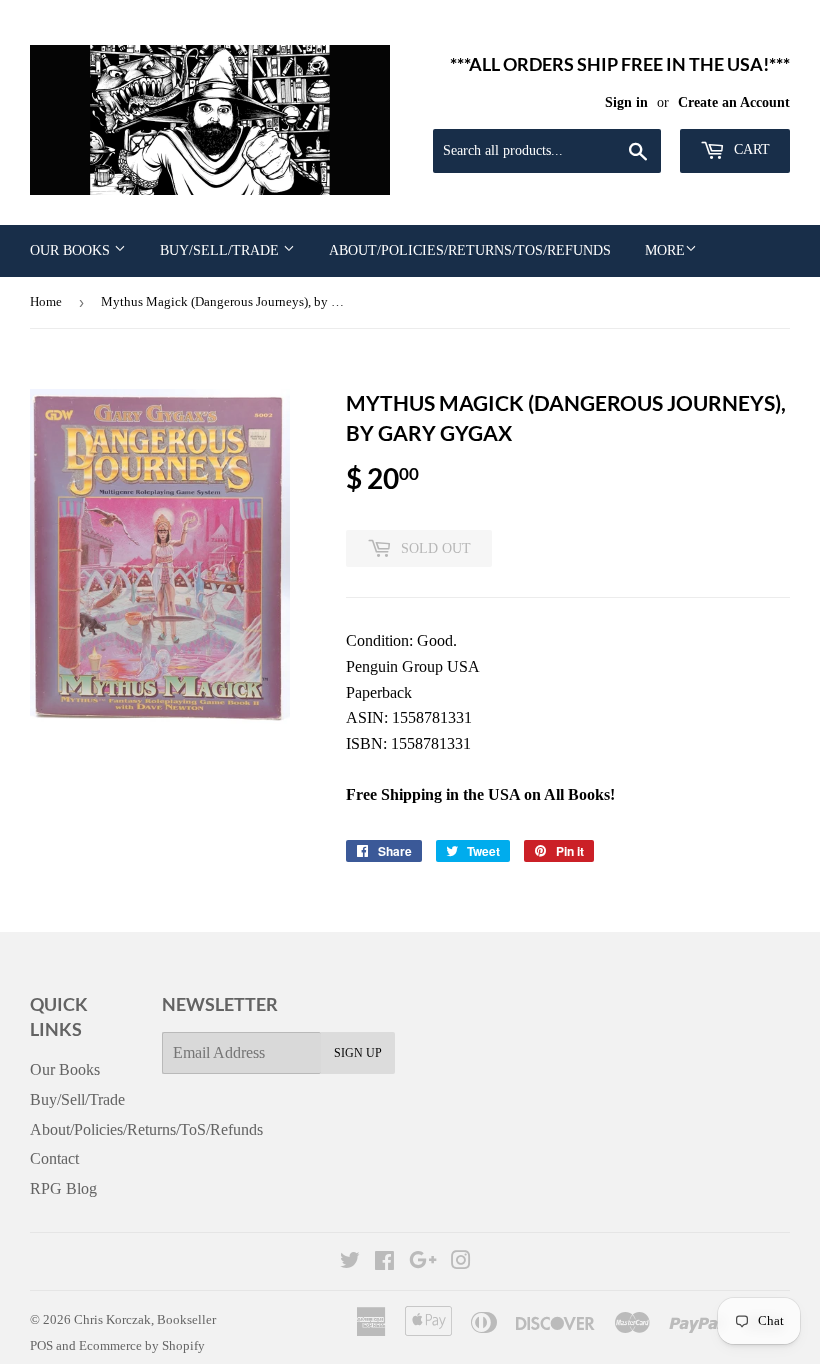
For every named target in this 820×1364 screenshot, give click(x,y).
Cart (750, 149)
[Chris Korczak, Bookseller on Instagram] (461, 1262)
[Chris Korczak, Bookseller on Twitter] (350, 1262)
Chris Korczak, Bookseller (145, 1319)
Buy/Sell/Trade (221, 250)
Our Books (72, 250)
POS (41, 1345)
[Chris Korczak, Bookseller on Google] (423, 1262)
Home (46, 301)
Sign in (626, 102)
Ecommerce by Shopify (142, 1345)
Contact (54, 1158)
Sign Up (358, 1053)
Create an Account (734, 102)
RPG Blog (63, 1188)
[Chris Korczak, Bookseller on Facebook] (384, 1262)
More (665, 250)
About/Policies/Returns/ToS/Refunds (470, 250)
